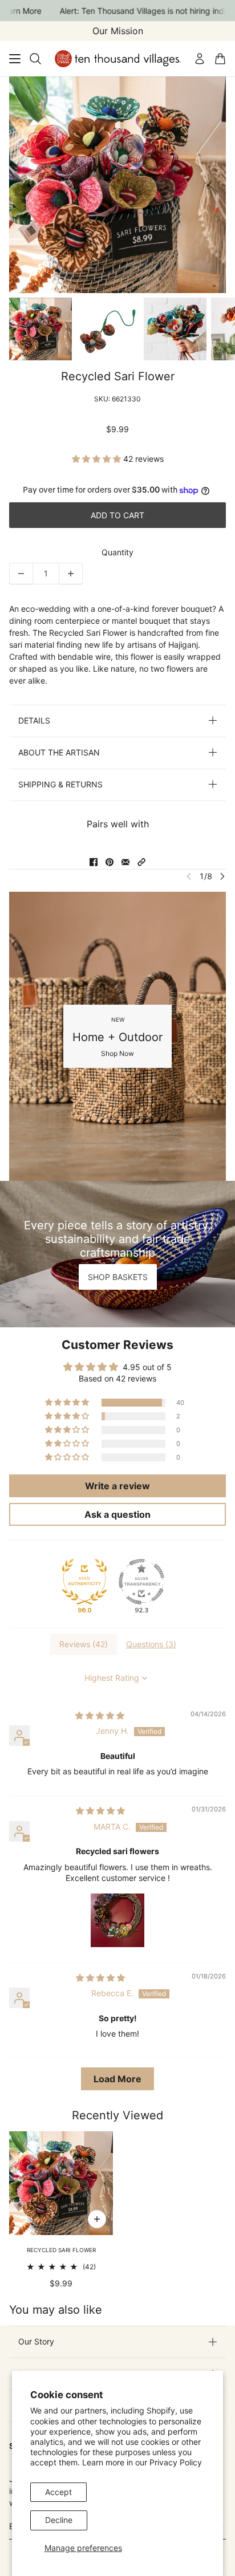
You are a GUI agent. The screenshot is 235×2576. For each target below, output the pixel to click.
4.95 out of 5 (147, 1367)
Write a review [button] (117, 1486)
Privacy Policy (176, 2462)
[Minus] (21, 574)
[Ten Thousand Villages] (118, 59)
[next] (222, 876)
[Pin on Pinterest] (110, 862)
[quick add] (97, 2219)
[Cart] (220, 59)
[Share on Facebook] (94, 862)
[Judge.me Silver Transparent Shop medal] (141, 1582)
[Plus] (71, 574)
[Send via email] (125, 862)
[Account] (200, 59)
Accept (58, 2492)
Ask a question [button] (117, 1514)
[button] (98, 459)
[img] (100, 1715)
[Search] (35, 59)
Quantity (117, 552)
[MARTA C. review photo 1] (117, 1920)
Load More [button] (117, 2079)
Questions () (151, 1644)
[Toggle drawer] (15, 59)
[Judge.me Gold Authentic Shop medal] (84, 1582)
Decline (59, 2520)
